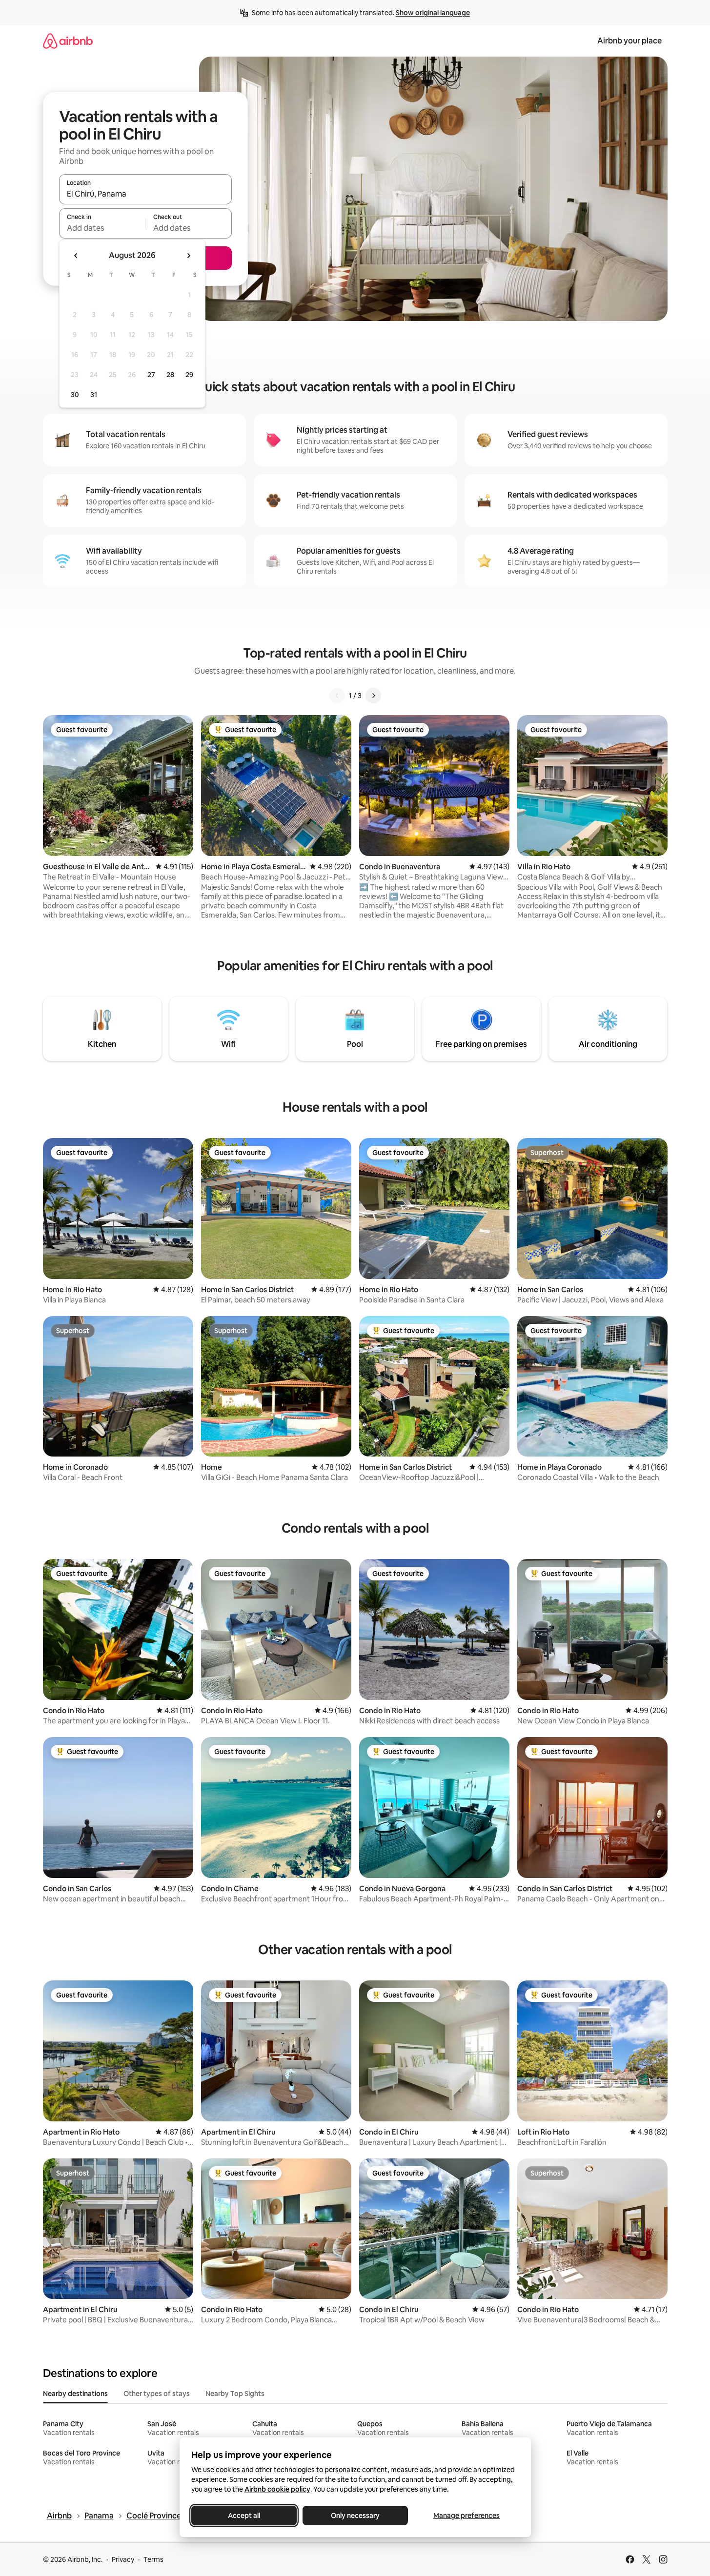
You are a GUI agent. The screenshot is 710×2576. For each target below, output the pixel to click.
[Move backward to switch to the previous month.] (76, 256)
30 (75, 395)
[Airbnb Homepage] (68, 41)
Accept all (244, 2516)
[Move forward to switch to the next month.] (188, 256)
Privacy (123, 2559)
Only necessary (355, 2516)
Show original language (433, 13)
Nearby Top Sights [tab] (235, 2394)
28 (170, 375)
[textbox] (102, 228)
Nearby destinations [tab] (75, 2394)
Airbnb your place (629, 41)
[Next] (373, 696)
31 (94, 395)
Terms (153, 2559)
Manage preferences (467, 2516)
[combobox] (145, 194)
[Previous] (337, 696)
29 (189, 375)
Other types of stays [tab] (157, 2394)
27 (151, 375)
